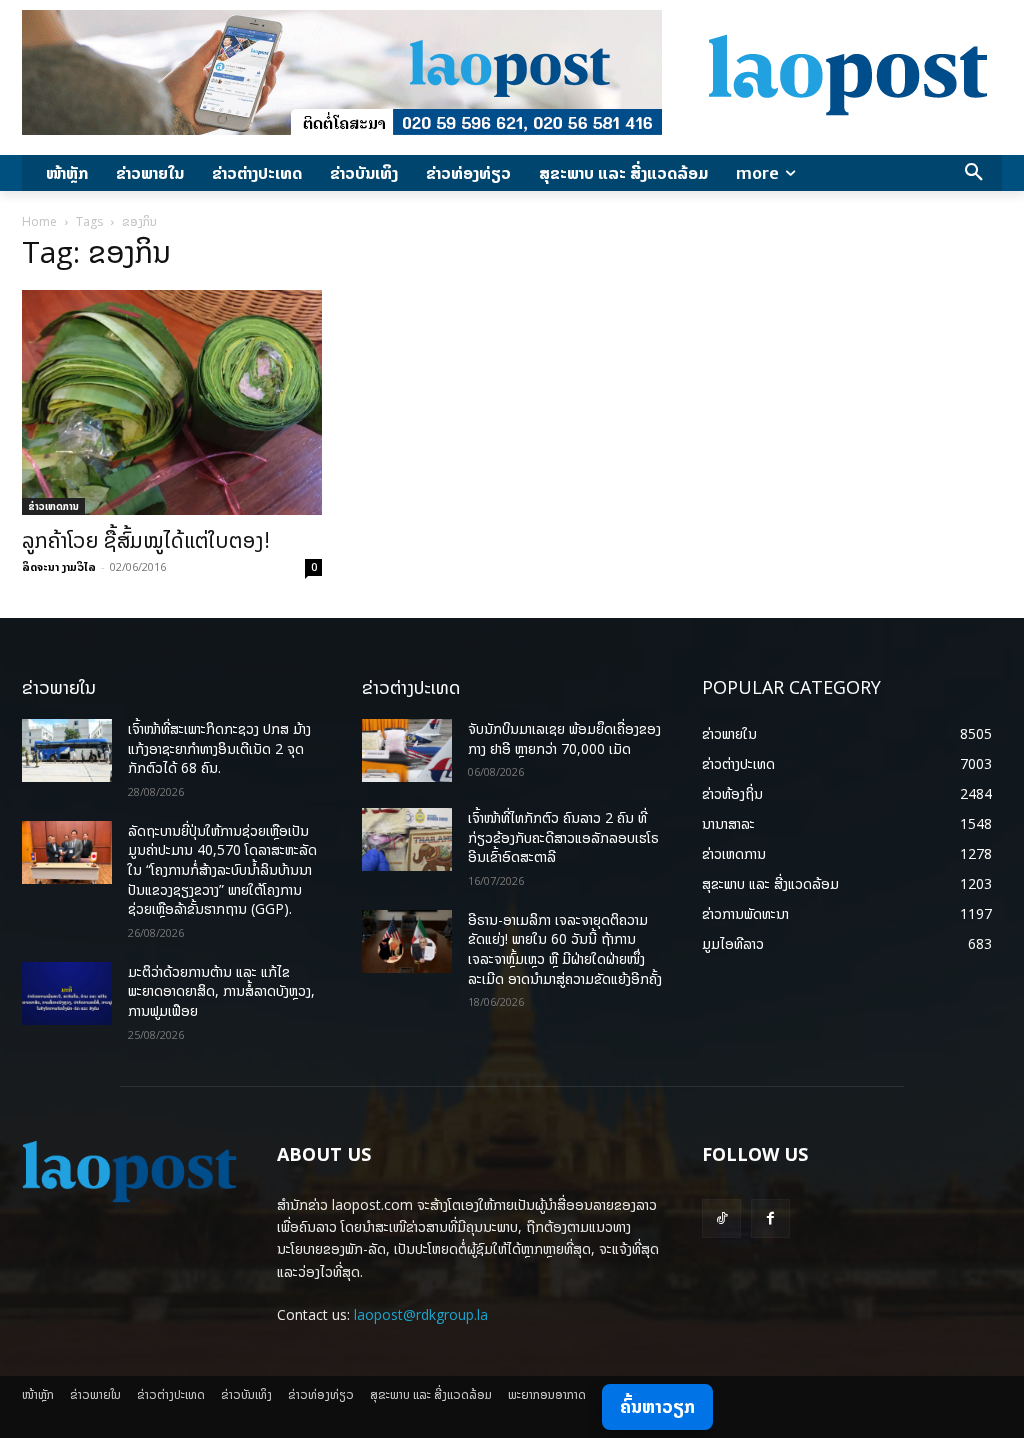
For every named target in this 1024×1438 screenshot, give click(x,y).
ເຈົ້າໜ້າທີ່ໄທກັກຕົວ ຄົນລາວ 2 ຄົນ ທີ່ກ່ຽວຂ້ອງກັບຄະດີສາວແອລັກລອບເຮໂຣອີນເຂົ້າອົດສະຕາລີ (563, 837)
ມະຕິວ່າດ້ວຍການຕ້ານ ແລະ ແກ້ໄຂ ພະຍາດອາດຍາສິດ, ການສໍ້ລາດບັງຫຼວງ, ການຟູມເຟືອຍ (221, 991)
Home (39, 221)
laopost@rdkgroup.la (421, 1314)
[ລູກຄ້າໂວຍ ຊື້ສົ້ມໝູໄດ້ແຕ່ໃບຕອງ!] (172, 402)
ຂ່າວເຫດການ (53, 506)
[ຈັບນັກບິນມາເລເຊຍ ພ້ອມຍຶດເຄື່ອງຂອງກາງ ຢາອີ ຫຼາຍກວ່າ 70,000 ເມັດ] (407, 750)
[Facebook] (770, 1218)
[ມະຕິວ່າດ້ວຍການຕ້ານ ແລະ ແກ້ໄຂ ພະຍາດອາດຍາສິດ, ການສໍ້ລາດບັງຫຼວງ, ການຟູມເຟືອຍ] (67, 993)
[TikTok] (721, 1218)
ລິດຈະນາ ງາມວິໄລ (59, 566)
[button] (974, 173)
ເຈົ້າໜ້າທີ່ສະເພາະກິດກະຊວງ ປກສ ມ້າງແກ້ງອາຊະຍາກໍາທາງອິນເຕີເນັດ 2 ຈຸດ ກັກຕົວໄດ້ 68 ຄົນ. (219, 748)
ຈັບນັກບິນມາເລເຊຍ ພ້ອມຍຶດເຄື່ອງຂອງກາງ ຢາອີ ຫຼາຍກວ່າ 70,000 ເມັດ (564, 738)
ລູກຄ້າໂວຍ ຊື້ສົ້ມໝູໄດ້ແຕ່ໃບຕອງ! (146, 540)
